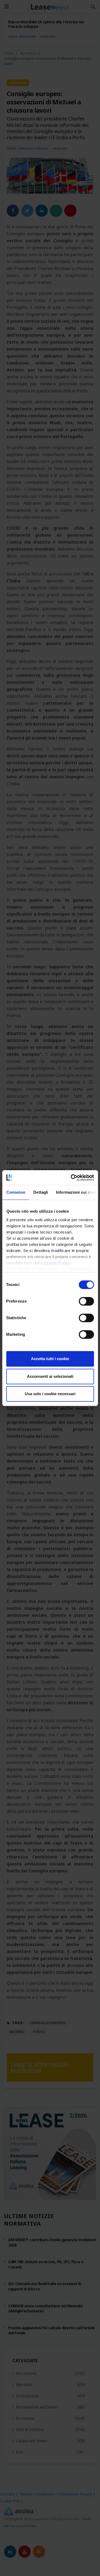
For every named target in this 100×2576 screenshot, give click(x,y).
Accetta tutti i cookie (50, 1359)
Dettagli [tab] (41, 1192)
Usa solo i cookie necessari (50, 1394)
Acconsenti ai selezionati (50, 1376)
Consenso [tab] (16, 1192)
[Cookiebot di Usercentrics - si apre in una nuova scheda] (71, 1178)
